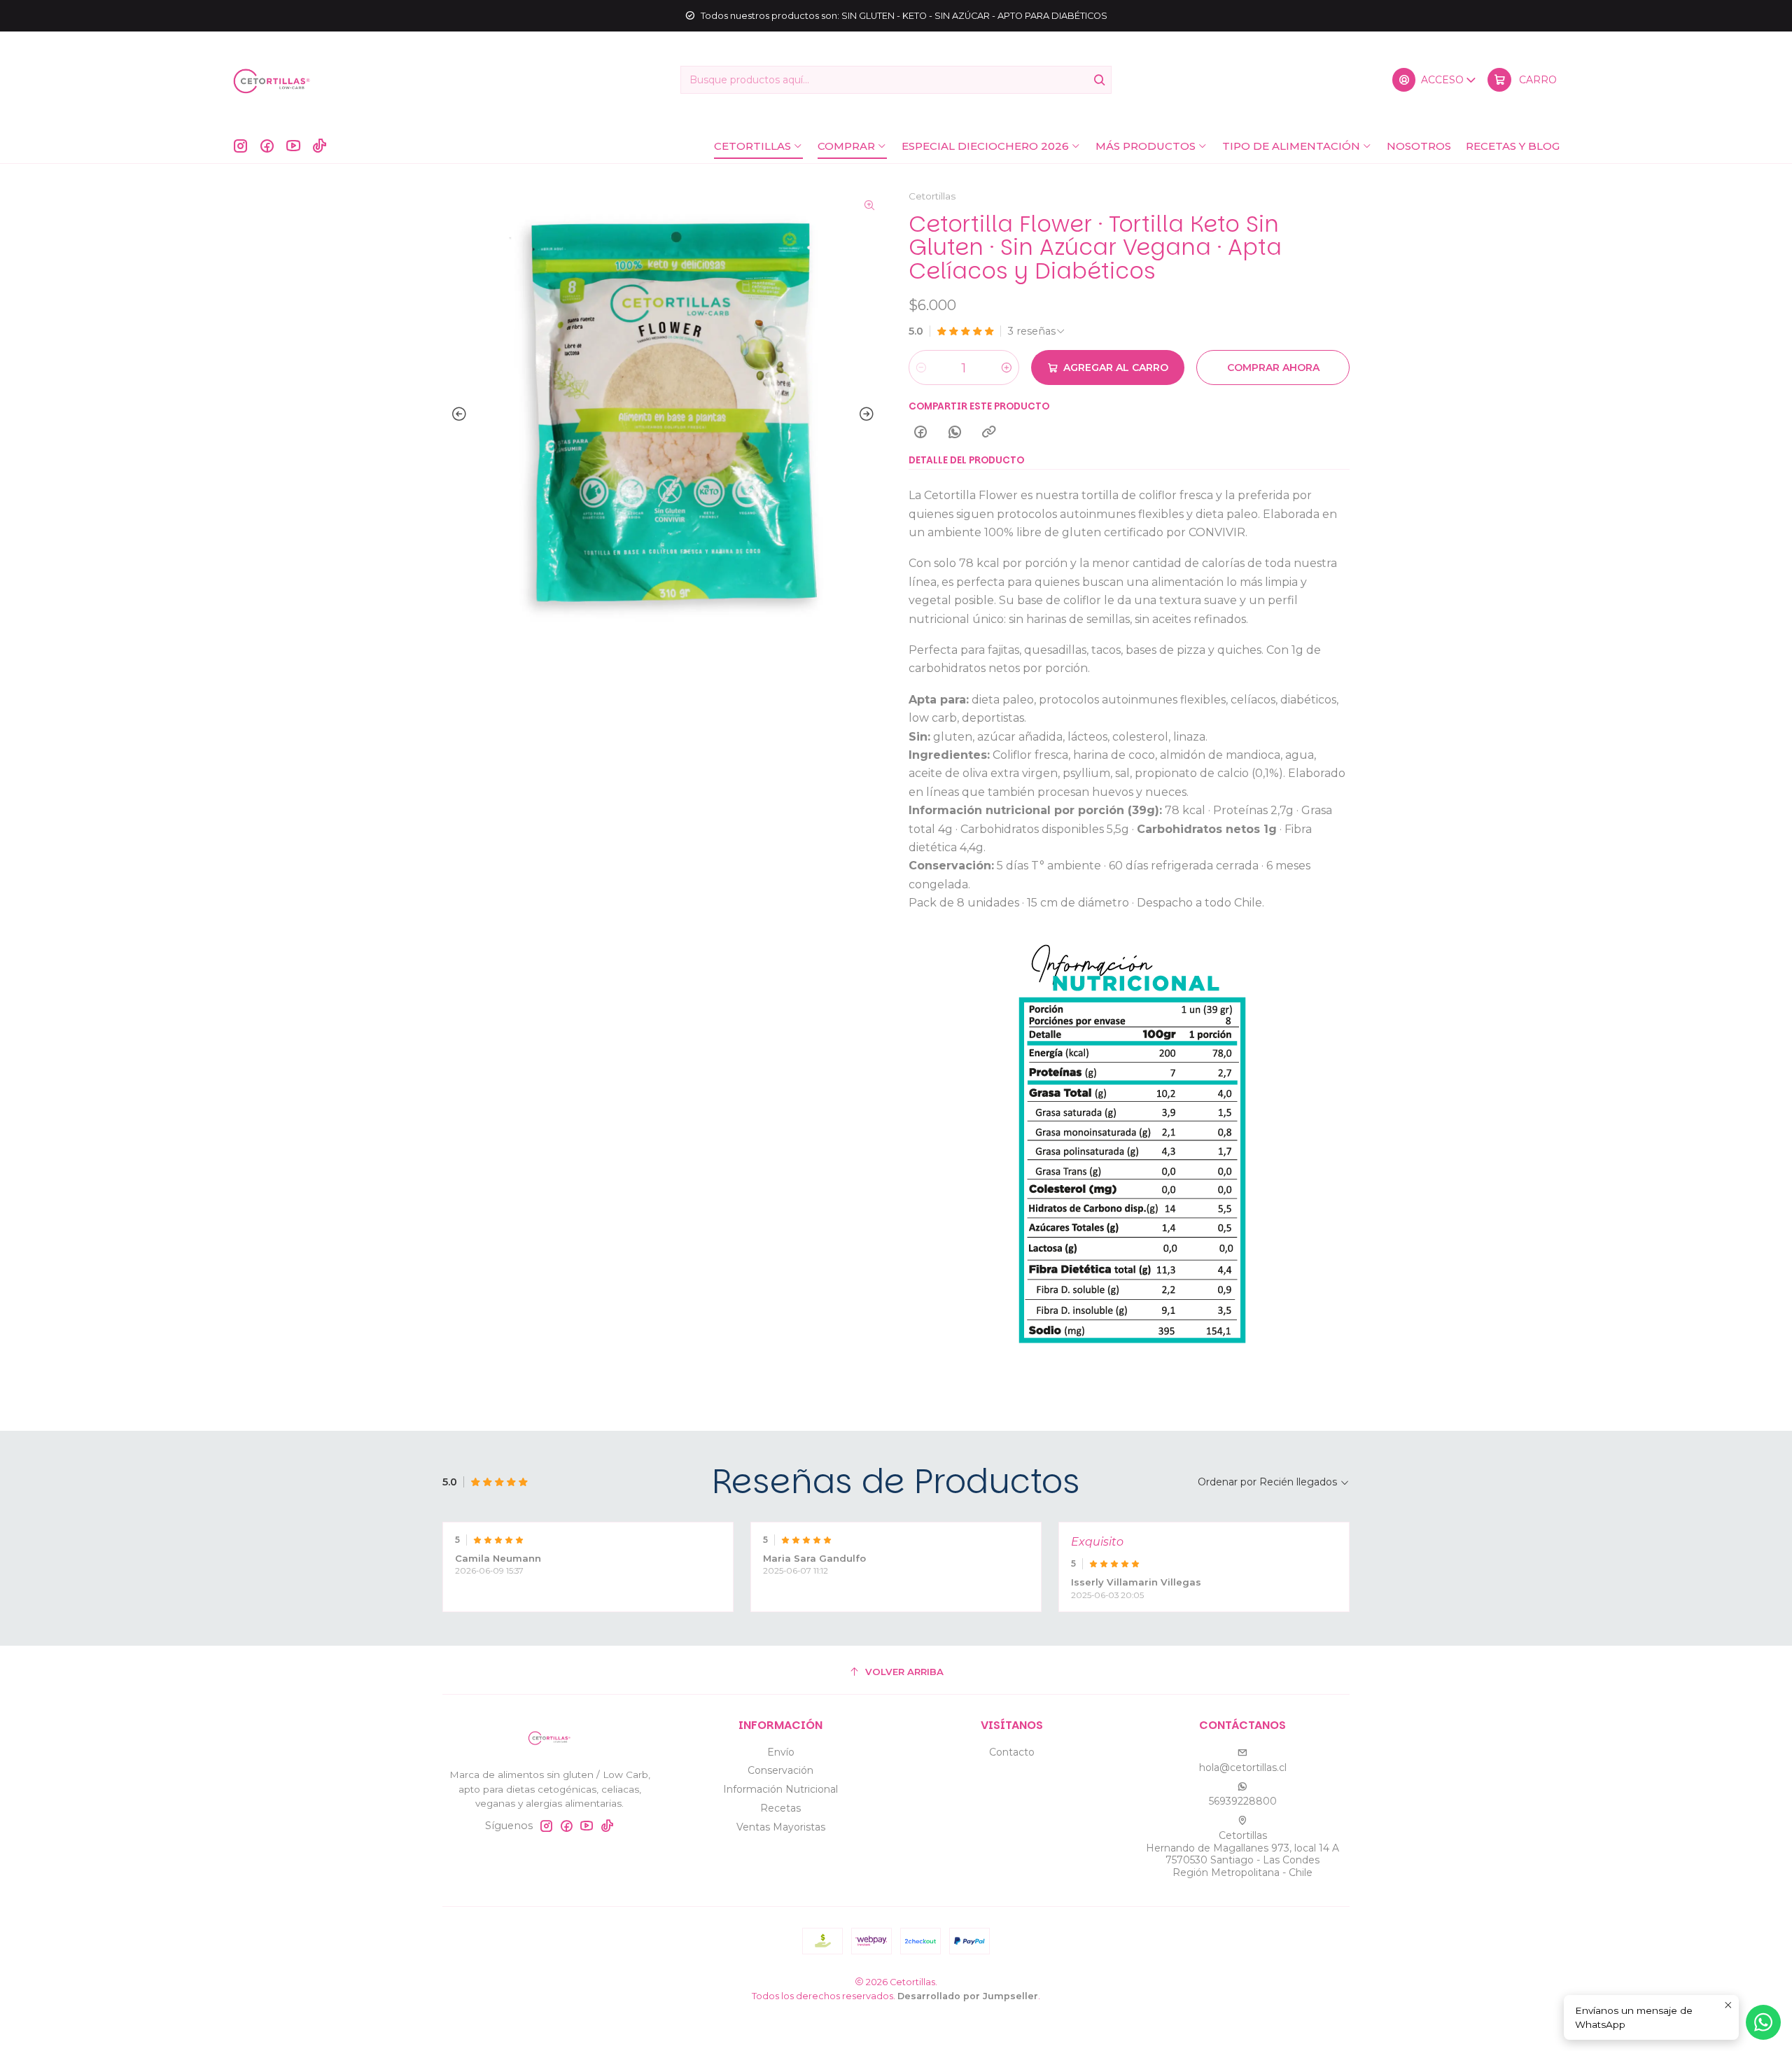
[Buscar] (1100, 80)
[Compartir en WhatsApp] (955, 433)
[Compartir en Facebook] (920, 433)
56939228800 (1243, 1801)
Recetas (780, 1808)
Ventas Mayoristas (781, 1827)
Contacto (1012, 1752)
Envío (781, 1752)
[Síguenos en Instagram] (240, 146)
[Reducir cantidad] (921, 367)
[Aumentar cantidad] (1007, 367)
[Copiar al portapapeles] (989, 433)
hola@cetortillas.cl (1243, 1767)
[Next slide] (869, 414)
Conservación (780, 1770)
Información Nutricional (780, 1789)
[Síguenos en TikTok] (320, 146)
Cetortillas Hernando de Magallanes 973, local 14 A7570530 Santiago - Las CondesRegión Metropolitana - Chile (1242, 1854)
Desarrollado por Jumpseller (968, 1996)
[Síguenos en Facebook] (267, 146)
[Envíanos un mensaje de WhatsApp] (1763, 2022)
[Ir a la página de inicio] (272, 80)
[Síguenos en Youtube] (293, 146)
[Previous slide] (456, 414)
